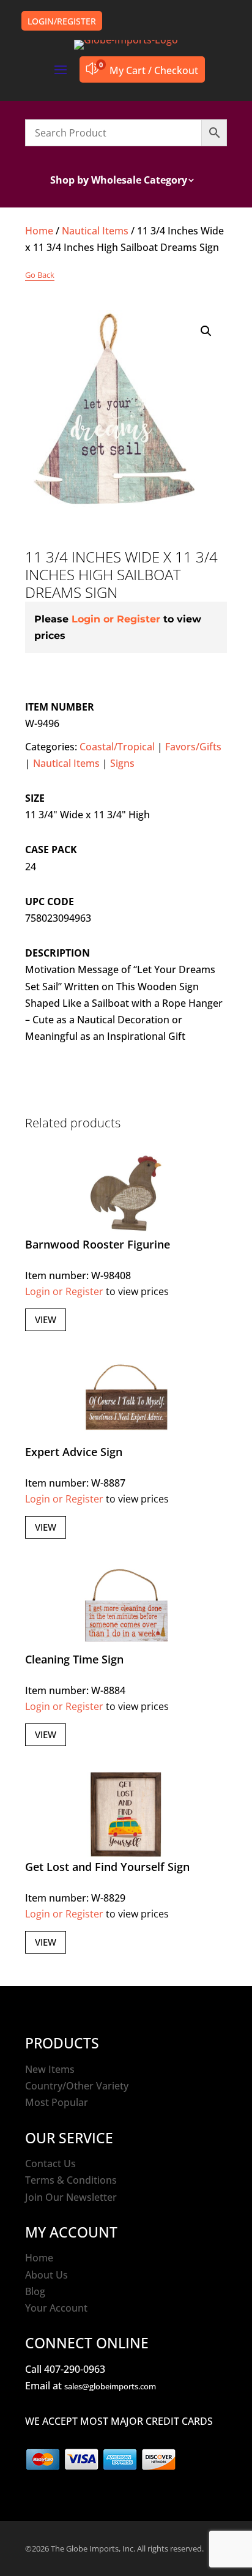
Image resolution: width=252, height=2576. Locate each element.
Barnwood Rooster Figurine (98, 1244)
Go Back (40, 275)
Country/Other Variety (77, 2086)
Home (39, 231)
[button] (206, 331)
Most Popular (57, 2102)
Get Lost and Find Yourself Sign (107, 1867)
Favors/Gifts (193, 747)
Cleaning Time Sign (74, 1659)
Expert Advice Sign (74, 1452)
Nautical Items (95, 231)
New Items (50, 2069)
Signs (122, 763)
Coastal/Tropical (117, 747)
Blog (35, 2291)
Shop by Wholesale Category (119, 181)
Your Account (56, 2308)
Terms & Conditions (71, 2180)
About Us (46, 2275)
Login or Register (116, 619)
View (46, 1320)
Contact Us (50, 2163)
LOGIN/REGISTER (62, 21)
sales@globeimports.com (110, 2386)
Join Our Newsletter (71, 2197)
